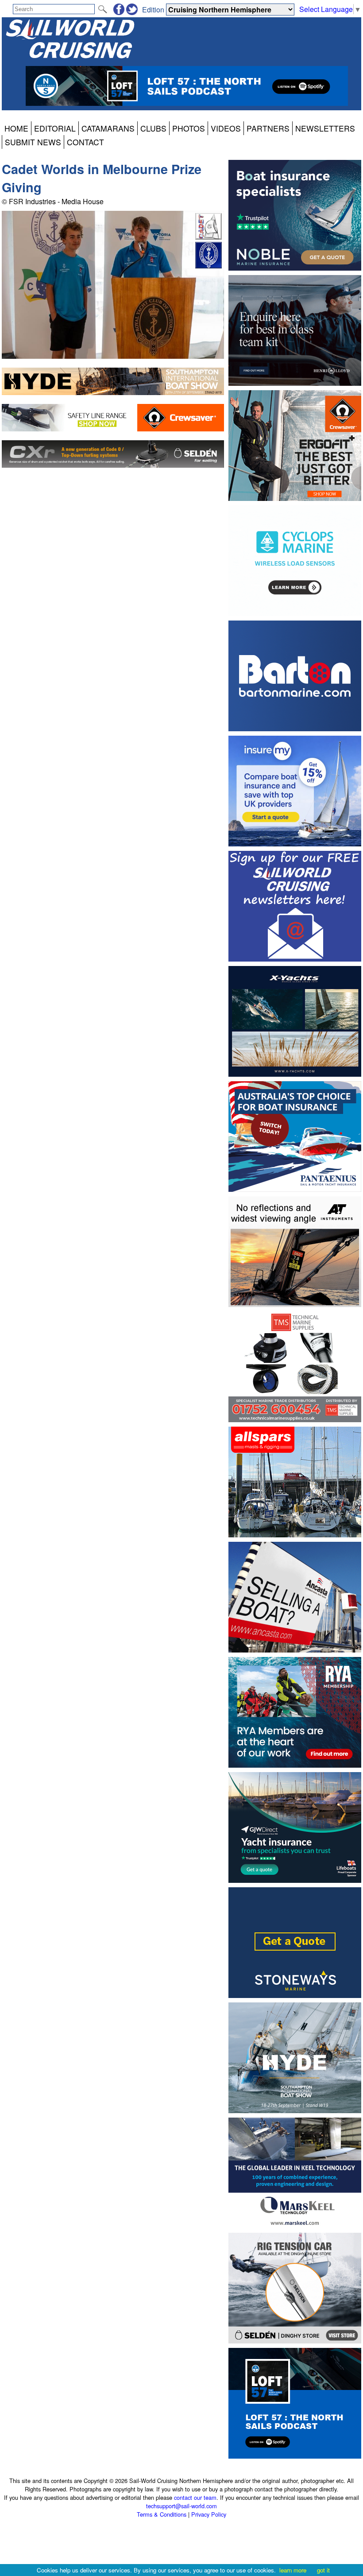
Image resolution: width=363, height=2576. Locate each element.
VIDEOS (226, 128)
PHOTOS (189, 128)
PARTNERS (268, 128)
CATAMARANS (108, 128)
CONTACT (85, 142)
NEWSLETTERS (325, 128)
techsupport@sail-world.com (181, 2506)
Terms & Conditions (162, 2514)
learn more (293, 2570)
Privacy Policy (209, 2514)
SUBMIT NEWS (33, 142)
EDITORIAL (55, 128)
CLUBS (153, 128)
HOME (16, 128)
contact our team (195, 2497)
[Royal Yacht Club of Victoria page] (209, 266)
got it (323, 2570)
